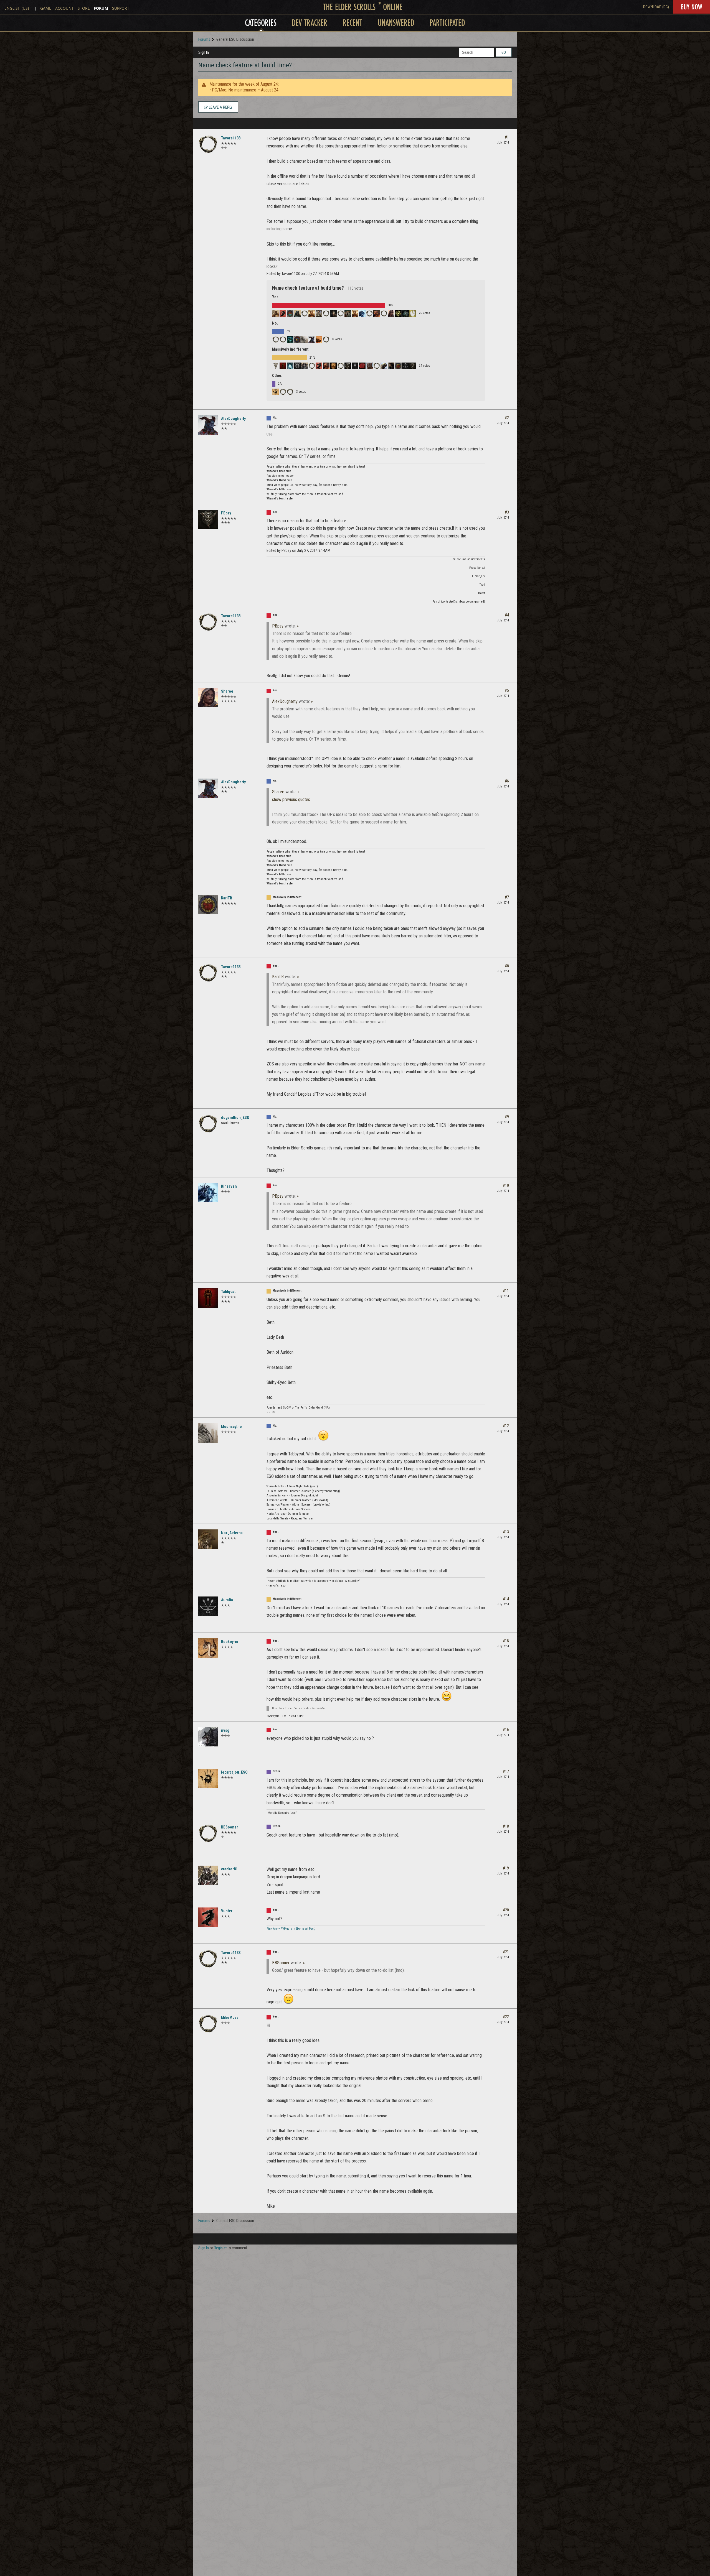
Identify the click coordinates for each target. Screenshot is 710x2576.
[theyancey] (319, 366)
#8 (507, 966)
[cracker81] (208, 1875)
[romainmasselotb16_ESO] (305, 313)
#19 (506, 1868)
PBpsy (226, 513)
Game (46, 8)
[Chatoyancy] (276, 313)
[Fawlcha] (355, 313)
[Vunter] (208, 1917)
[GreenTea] (377, 313)
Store (84, 8)
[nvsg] (208, 1737)
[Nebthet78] (290, 340)
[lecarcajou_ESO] (276, 392)
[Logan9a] (290, 392)
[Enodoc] (319, 313)
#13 (506, 1532)
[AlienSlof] (348, 313)
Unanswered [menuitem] (396, 23)
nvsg (225, 1730)
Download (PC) (656, 7)
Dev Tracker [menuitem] (310, 23)
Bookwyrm (230, 1642)
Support (121, 8)
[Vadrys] (326, 313)
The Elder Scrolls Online (363, 7)
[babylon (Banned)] (377, 366)
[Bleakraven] (355, 366)
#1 (507, 137)
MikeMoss (230, 2018)
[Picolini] (319, 340)
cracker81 (229, 1869)
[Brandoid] (398, 313)
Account (64, 8)
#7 (507, 897)
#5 (507, 690)
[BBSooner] (283, 392)
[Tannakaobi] (348, 366)
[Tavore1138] (208, 144)
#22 (506, 2017)
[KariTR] (398, 366)
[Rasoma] (333, 313)
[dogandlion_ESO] (276, 340)
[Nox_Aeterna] (208, 1539)
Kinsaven (229, 1186)
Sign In (204, 52)
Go (504, 52)
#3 (507, 512)
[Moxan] (391, 366)
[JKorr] (413, 366)
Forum (101, 8)
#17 (506, 1771)
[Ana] (290, 366)
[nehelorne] (413, 313)
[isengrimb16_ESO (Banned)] (369, 313)
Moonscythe (231, 1427)
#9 (507, 1117)
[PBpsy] (208, 519)
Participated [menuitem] (447, 23)
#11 (506, 1291)
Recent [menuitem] (353, 23)
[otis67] (283, 313)
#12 (506, 1426)
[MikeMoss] (384, 313)
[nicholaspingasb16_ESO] (369, 366)
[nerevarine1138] (326, 366)
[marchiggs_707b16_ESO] (312, 313)
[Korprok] (362, 366)
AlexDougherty (233, 419)
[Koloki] (405, 313)
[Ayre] (290, 313)
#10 (506, 1185)
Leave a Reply (220, 107)
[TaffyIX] (341, 313)
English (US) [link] (17, 8)
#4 (507, 615)
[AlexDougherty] (312, 340)
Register (220, 2248)
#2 (507, 418)
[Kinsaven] (362, 313)
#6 (507, 781)
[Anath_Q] (297, 340)
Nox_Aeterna (232, 1533)
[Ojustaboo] (341, 366)
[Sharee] (391, 313)
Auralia (227, 1600)
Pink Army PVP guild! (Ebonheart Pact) (291, 1929)
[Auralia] (405, 366)
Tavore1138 (231, 138)
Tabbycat (228, 1292)
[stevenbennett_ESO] (312, 366)
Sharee (227, 691)
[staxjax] (326, 340)
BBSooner (230, 1827)
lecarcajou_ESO (234, 1772)
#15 (506, 1641)
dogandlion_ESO (235, 1118)
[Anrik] (305, 366)
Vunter (227, 1911)
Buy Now (692, 7)
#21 (506, 1952)
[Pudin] (384, 366)
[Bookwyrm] (208, 1648)
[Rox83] (297, 313)
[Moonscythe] (305, 340)
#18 (506, 1826)
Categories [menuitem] (261, 23)
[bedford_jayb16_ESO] (283, 340)
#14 (506, 1599)
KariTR (227, 898)
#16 (506, 1730)
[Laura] (297, 366)
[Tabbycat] (283, 366)
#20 (506, 1910)
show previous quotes (291, 799)
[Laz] (276, 366)
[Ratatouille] (333, 366)
